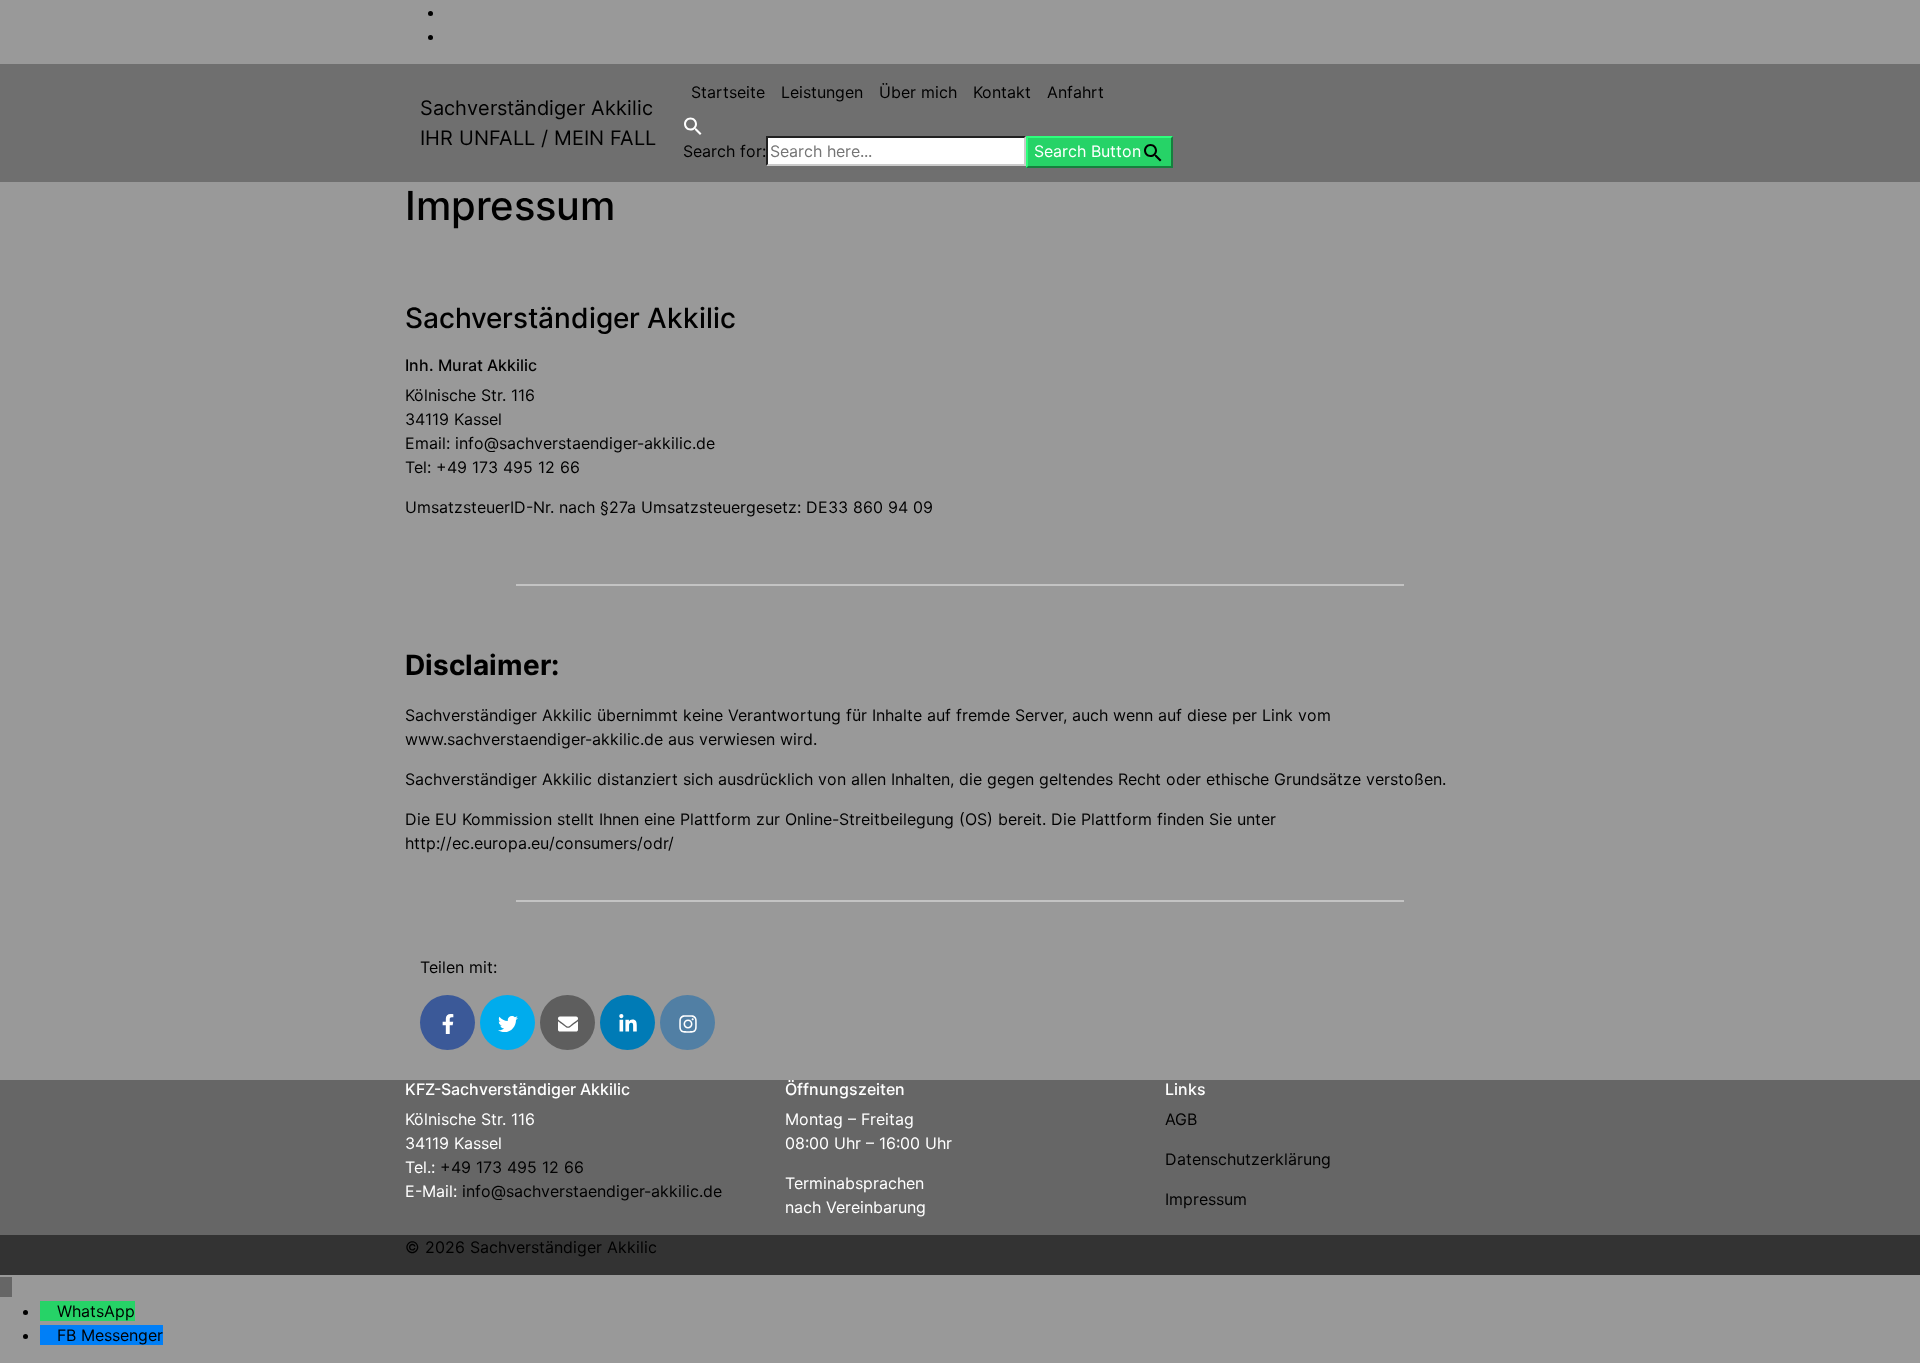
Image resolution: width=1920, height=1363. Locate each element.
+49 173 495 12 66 (508, 467)
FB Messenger (110, 1335)
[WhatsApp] (48, 1311)
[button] (693, 124)
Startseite (728, 92)
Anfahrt (1075, 92)
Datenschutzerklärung (1248, 1159)
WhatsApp (96, 1311)
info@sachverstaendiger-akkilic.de (585, 443)
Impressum (1206, 1199)
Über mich (918, 92)
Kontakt (1002, 92)
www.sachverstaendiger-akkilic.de (534, 739)
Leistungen (822, 92)
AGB (1181, 1119)
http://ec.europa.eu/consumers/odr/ (539, 843)
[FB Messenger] (48, 1335)
